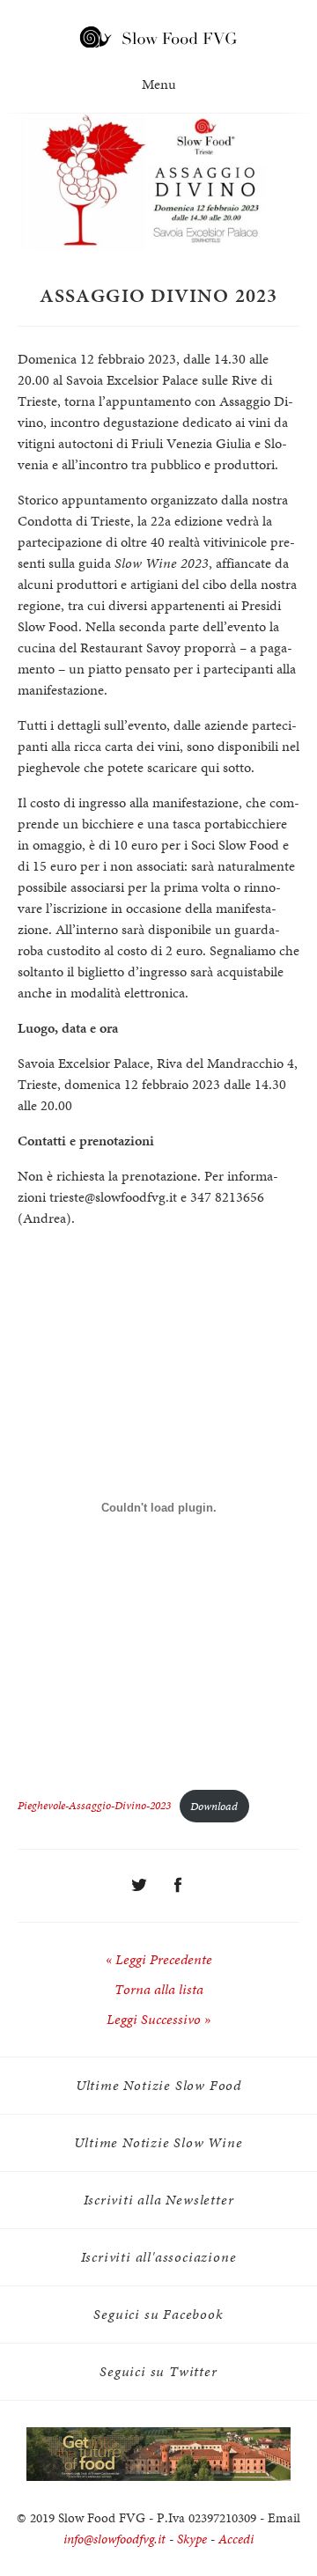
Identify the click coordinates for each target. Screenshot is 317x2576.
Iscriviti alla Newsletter (159, 2200)
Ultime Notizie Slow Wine (158, 2142)
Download (214, 1806)
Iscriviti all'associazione (159, 2257)
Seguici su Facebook (158, 2314)
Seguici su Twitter (158, 2371)
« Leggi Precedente (159, 1959)
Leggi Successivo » (158, 2019)
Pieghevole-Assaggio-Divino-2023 (94, 1806)
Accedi (236, 2539)
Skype (192, 2539)
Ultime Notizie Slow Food (158, 2085)
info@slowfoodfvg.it (114, 2539)
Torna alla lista (159, 1989)
